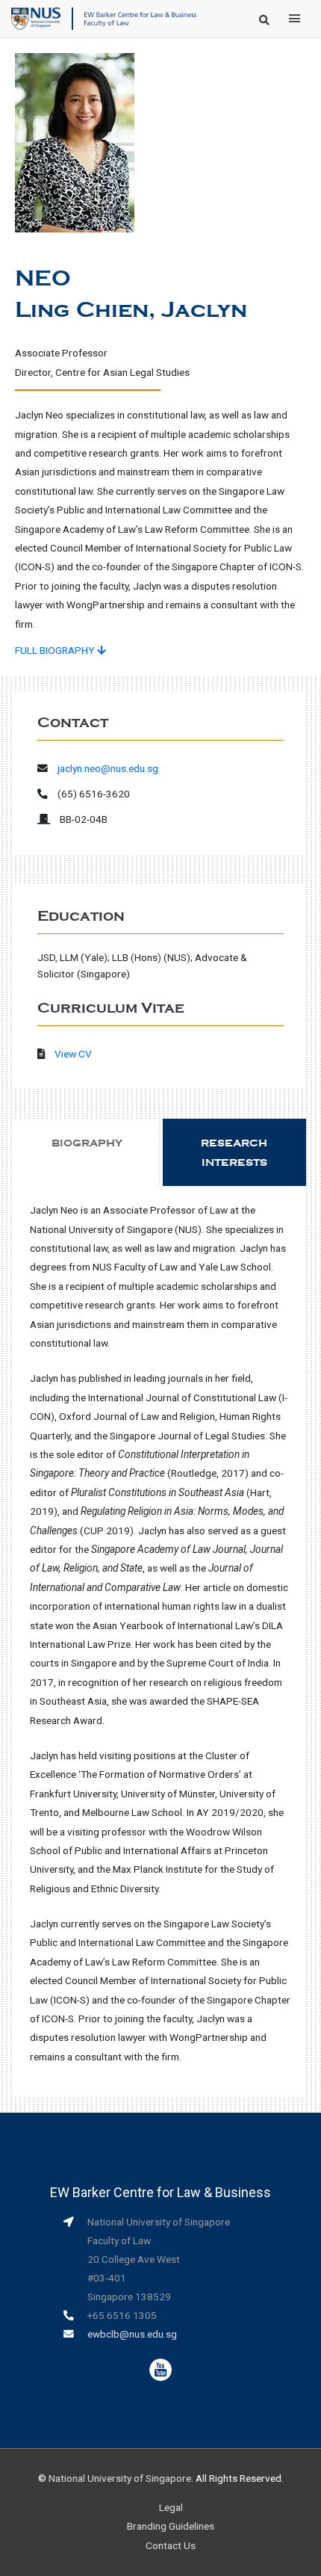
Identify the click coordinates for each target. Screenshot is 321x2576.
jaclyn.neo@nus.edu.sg (108, 768)
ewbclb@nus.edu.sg (132, 2334)
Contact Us (171, 2545)
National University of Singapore (120, 2478)
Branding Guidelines (171, 2526)
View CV (73, 1054)
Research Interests (234, 1152)
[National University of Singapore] (36, 18)
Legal (171, 2507)
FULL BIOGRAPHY (56, 650)
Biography (87, 1143)
